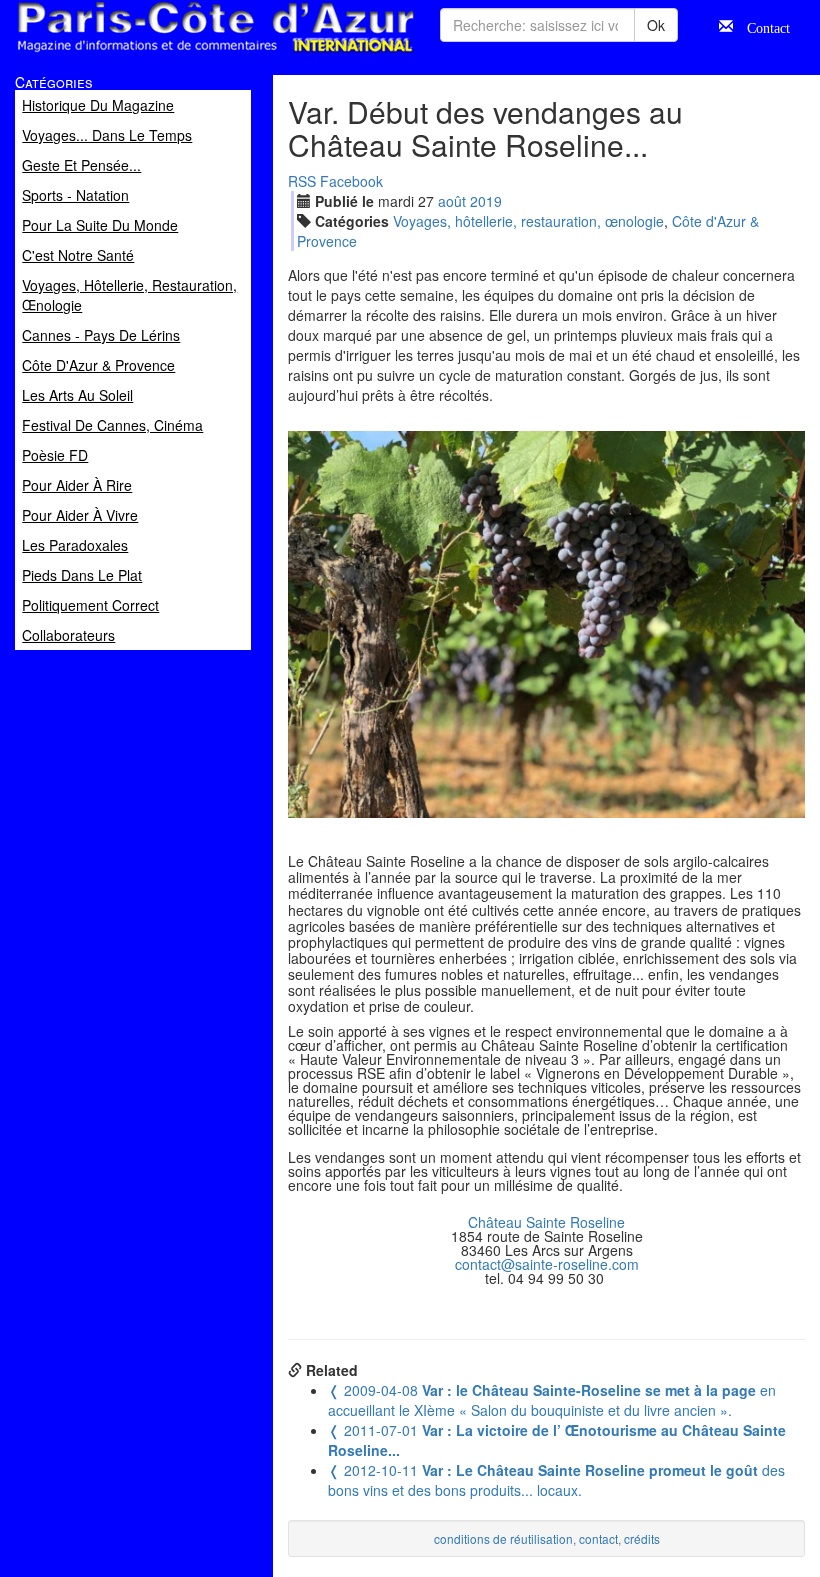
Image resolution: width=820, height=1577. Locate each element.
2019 (486, 201)
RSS (302, 181)
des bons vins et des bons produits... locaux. (556, 1480)
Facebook (351, 181)
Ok (656, 25)
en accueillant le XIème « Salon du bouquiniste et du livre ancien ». (552, 1400)
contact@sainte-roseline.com (547, 1264)
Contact (761, 26)
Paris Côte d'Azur (171, 53)
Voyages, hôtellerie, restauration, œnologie (528, 221)
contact (598, 1538)
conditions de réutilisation (503, 1538)
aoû (452, 201)
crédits (642, 1538)
